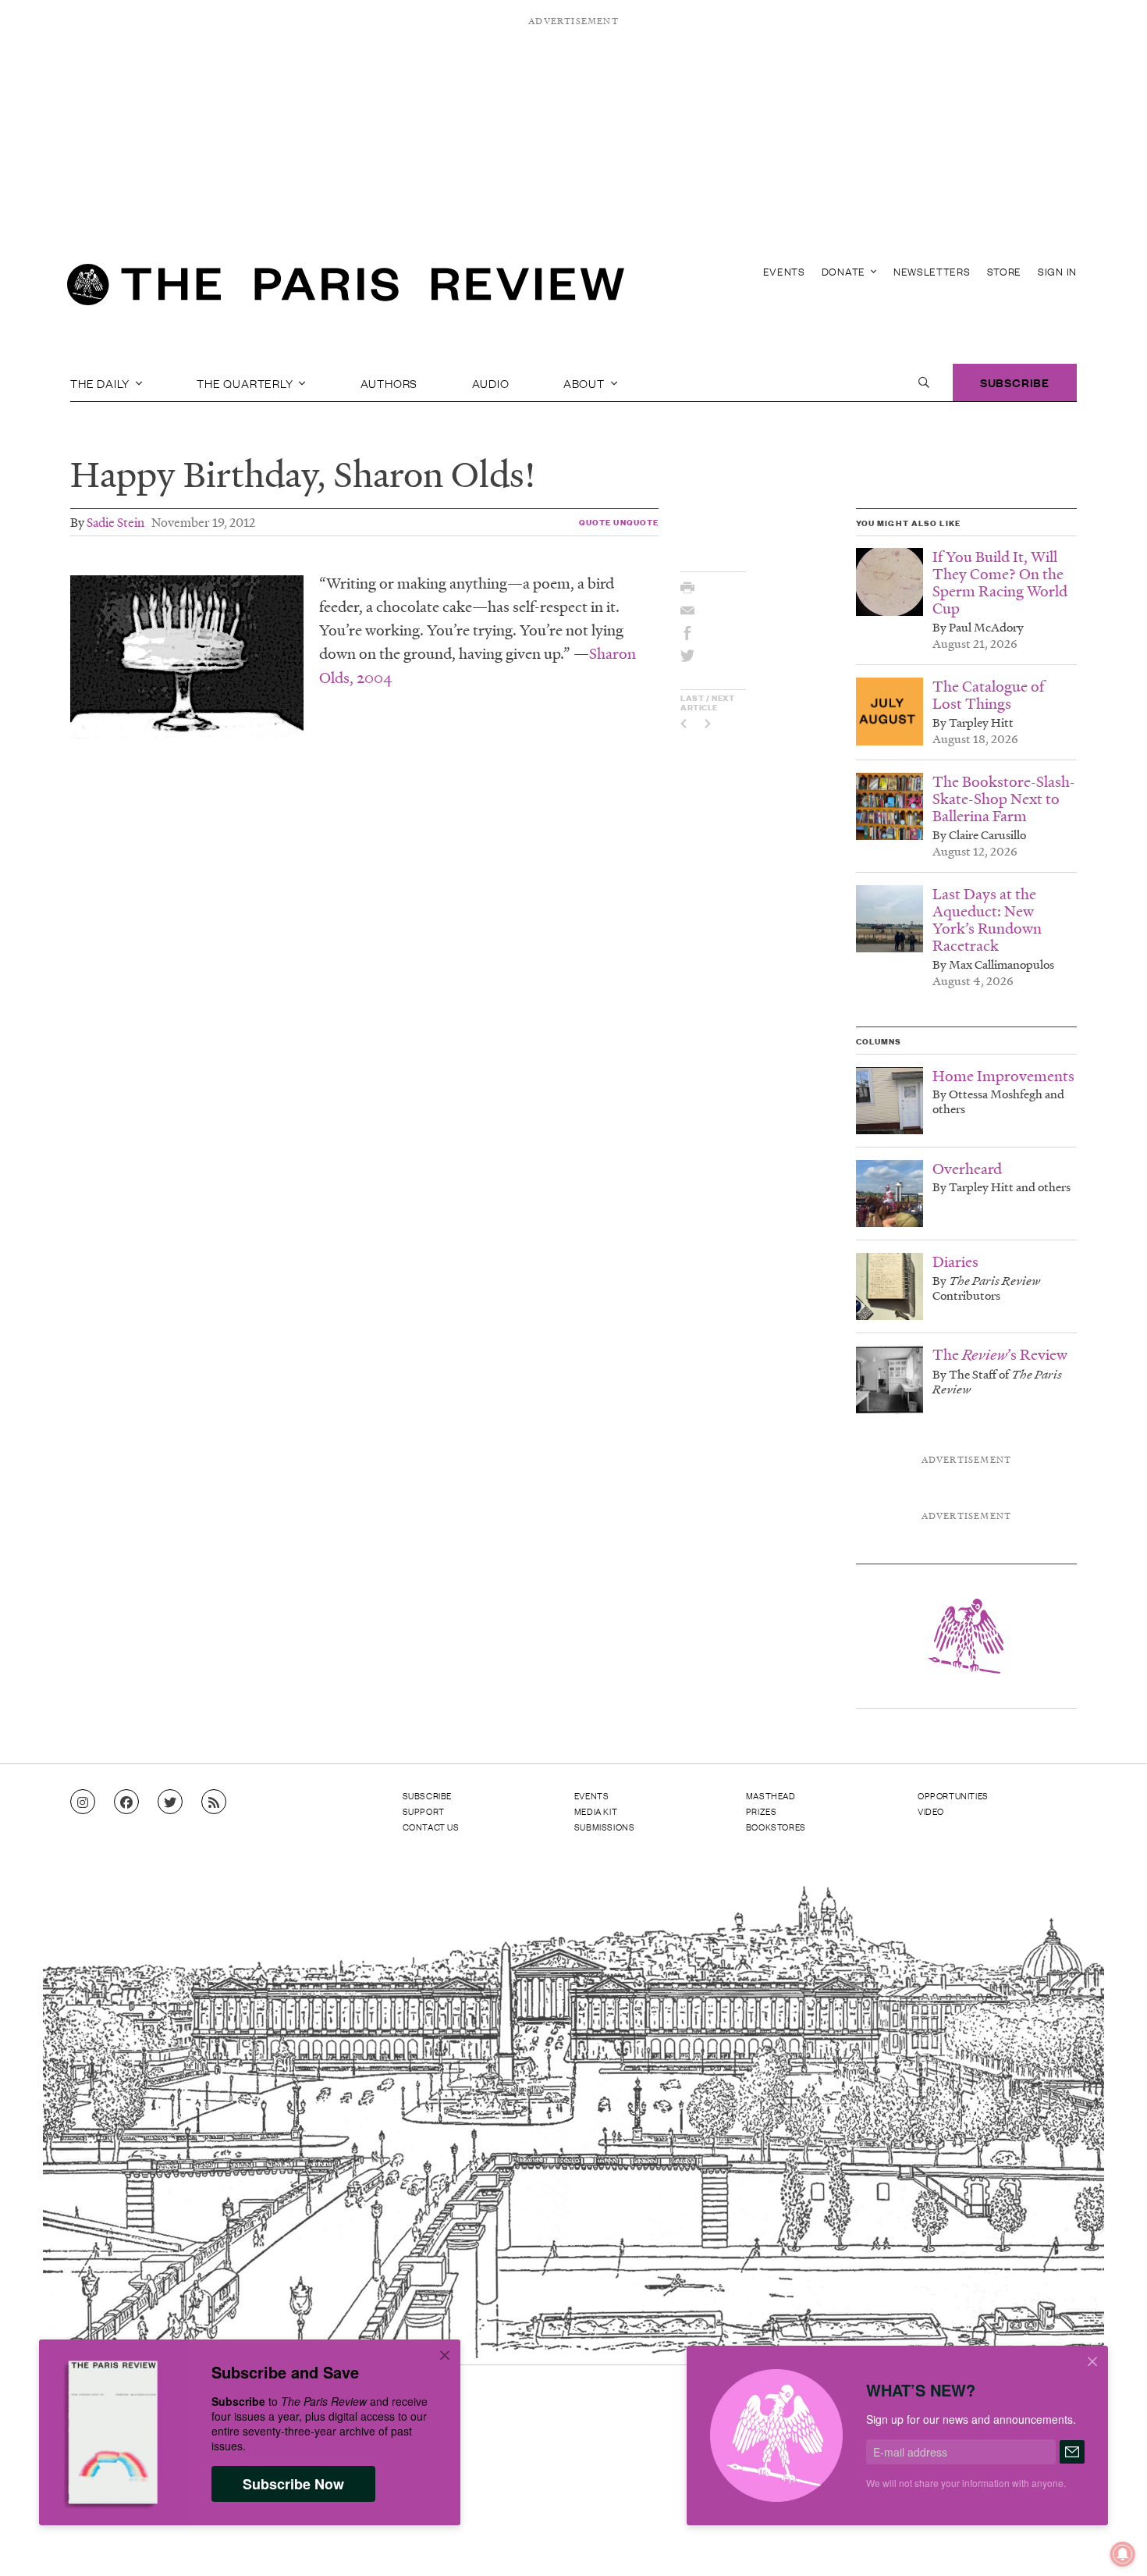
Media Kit (596, 1811)
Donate (845, 271)
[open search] (924, 382)
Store (1005, 271)
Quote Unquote (619, 522)
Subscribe (1015, 382)
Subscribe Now (293, 2484)
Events (784, 271)
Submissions (605, 1827)
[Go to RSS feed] (214, 1802)
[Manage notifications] (1110, 2542)
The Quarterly (246, 382)
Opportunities (953, 1795)
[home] (346, 289)
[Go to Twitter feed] (170, 1802)
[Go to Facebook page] (126, 1802)
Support (424, 1811)
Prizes (762, 1811)
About (586, 382)
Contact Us (431, 1827)
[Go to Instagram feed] (83, 1802)
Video (931, 1811)
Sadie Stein (115, 522)
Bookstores (776, 1827)
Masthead (771, 1795)
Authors (389, 382)
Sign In (1057, 271)
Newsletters (932, 271)
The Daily (101, 382)
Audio (491, 382)
